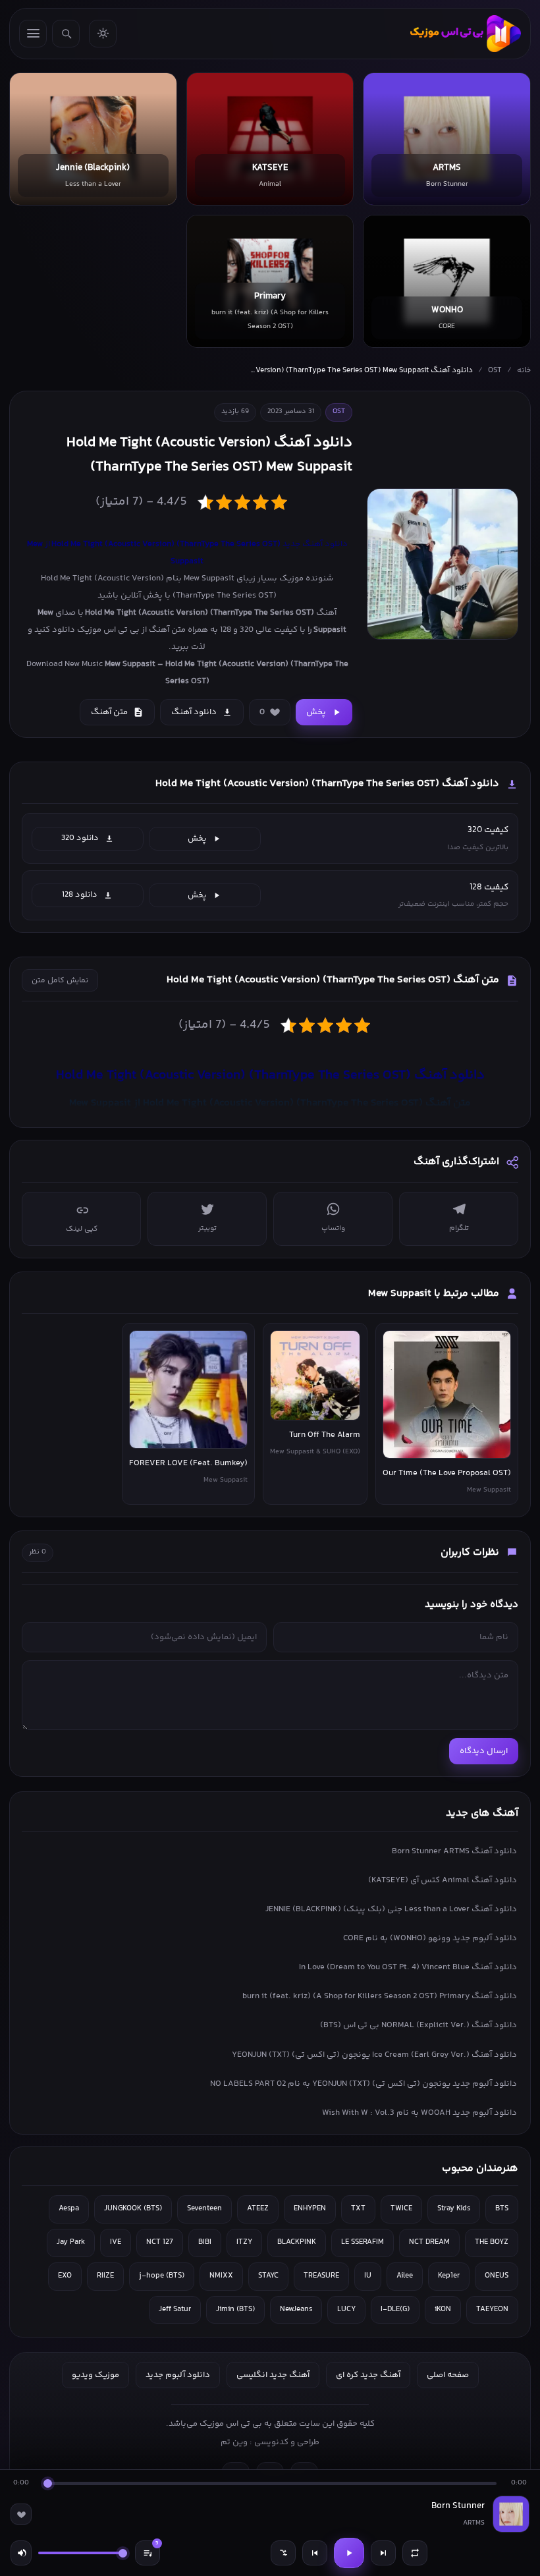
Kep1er (449, 2276)
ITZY (244, 2242)
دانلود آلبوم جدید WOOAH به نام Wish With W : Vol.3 (419, 2113)
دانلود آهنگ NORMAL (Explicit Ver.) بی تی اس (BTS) (418, 2025)
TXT (358, 2209)
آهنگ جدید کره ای (368, 2375)
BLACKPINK (297, 2242)
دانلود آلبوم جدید (178, 2375)
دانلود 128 (80, 895)
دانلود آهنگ (194, 712)
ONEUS (497, 2276)
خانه (524, 371)
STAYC (268, 2276)
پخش (316, 712)
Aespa (69, 2209)
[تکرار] (415, 2553)
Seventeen (204, 2209)
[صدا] (21, 2553)
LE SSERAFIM (363, 2242)
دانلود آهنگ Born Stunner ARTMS (454, 1851)
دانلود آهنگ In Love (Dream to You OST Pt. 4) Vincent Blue (408, 1967)
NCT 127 (160, 2242)
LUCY (346, 2310)
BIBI (205, 2242)
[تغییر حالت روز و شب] (103, 34)
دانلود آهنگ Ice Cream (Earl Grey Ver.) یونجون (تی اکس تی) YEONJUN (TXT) (374, 2055)
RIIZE (105, 2276)
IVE (116, 2242)
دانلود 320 (80, 838)
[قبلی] (315, 2553)
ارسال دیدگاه (484, 1751)
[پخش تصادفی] (283, 2553)
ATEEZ (258, 2209)
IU (368, 2276)
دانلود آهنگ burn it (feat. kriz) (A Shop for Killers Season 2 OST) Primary (380, 1996)
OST (495, 371)
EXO (65, 2276)
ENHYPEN (310, 2209)
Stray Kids (454, 2209)
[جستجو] (66, 34)
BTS (502, 2209)
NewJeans (296, 2310)
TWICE (401, 2209)
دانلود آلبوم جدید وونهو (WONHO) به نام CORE (430, 1938)
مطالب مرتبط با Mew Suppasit (434, 1294)
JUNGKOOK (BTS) (133, 2209)
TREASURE (321, 2276)
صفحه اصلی (448, 2375)
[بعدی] (383, 2553)
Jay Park (71, 2242)
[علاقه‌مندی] (21, 2514)
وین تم (234, 2442)
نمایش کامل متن (60, 981)
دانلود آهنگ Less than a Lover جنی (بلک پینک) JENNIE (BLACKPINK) (391, 1909)
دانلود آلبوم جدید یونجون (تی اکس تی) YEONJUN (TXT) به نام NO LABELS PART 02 (364, 2084)
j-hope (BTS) (162, 2276)
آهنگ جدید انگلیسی (273, 2375)
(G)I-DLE (395, 2310)
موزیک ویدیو (95, 2375)
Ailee (405, 2276)
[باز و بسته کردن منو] (33, 34)
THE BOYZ (492, 2242)
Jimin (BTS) (235, 2310)
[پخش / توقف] (349, 2553)
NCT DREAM (429, 2242)
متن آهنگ (109, 712)
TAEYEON (492, 2310)
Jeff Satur (175, 2310)
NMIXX (221, 2276)
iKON (443, 2310)
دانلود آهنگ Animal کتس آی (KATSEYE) (443, 1880)
